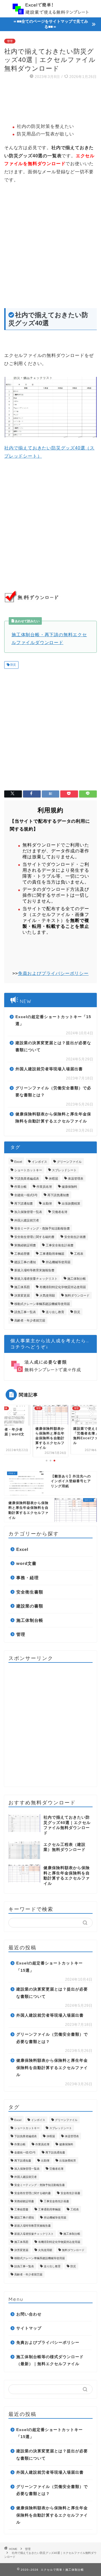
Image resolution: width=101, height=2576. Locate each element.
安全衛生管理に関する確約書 (34, 1237)
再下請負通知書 (58, 1195)
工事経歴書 (22, 1254)
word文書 (26, 1563)
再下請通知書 (24, 1203)
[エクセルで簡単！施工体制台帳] (50, 10)
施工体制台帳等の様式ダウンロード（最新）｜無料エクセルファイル (50, 2361)
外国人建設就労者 (27, 1220)
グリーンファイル (69, 1162)
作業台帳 (20, 1187)
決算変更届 (22, 1295)
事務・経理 (27, 1578)
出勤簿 (47, 1203)
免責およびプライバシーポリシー (53, 973)
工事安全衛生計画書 (60, 1245)
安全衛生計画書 (75, 1237)
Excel (18, 1162)
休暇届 (53, 1178)
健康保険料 (69, 1187)
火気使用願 (47, 1295)
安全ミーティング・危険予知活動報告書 (42, 1228)
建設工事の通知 (25, 1262)
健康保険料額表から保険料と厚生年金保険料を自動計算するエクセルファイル (53, 1118)
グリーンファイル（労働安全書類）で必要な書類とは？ (53, 1092)
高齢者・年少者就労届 (30, 1320)
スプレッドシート (64, 1170)
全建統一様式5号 (26, 1195)
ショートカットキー (28, 1170)
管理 (10, 41)
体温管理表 (76, 1178)
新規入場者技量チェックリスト (36, 1279)
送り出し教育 (55, 1312)
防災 (13, 665)
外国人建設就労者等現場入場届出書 (49, 1069)
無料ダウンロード (77, 1295)
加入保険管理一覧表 (28, 1212)
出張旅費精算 (71, 1203)
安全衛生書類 (30, 1592)
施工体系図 (22, 1287)
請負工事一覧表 (25, 1312)
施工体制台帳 (77, 1279)
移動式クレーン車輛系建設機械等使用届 (42, 1304)
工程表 (79, 1254)
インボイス (39, 1162)
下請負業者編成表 (27, 1178)
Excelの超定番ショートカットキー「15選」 (53, 1021)
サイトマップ (29, 2328)
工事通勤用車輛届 (52, 1254)
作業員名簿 (44, 1187)
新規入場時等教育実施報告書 (34, 1270)
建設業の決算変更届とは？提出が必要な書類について (53, 1047)
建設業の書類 (30, 1606)
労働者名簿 (60, 1212)
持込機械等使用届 (58, 1262)
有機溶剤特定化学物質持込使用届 (63, 1287)
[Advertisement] (50, 102)
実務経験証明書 (25, 1245)
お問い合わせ (29, 2314)
